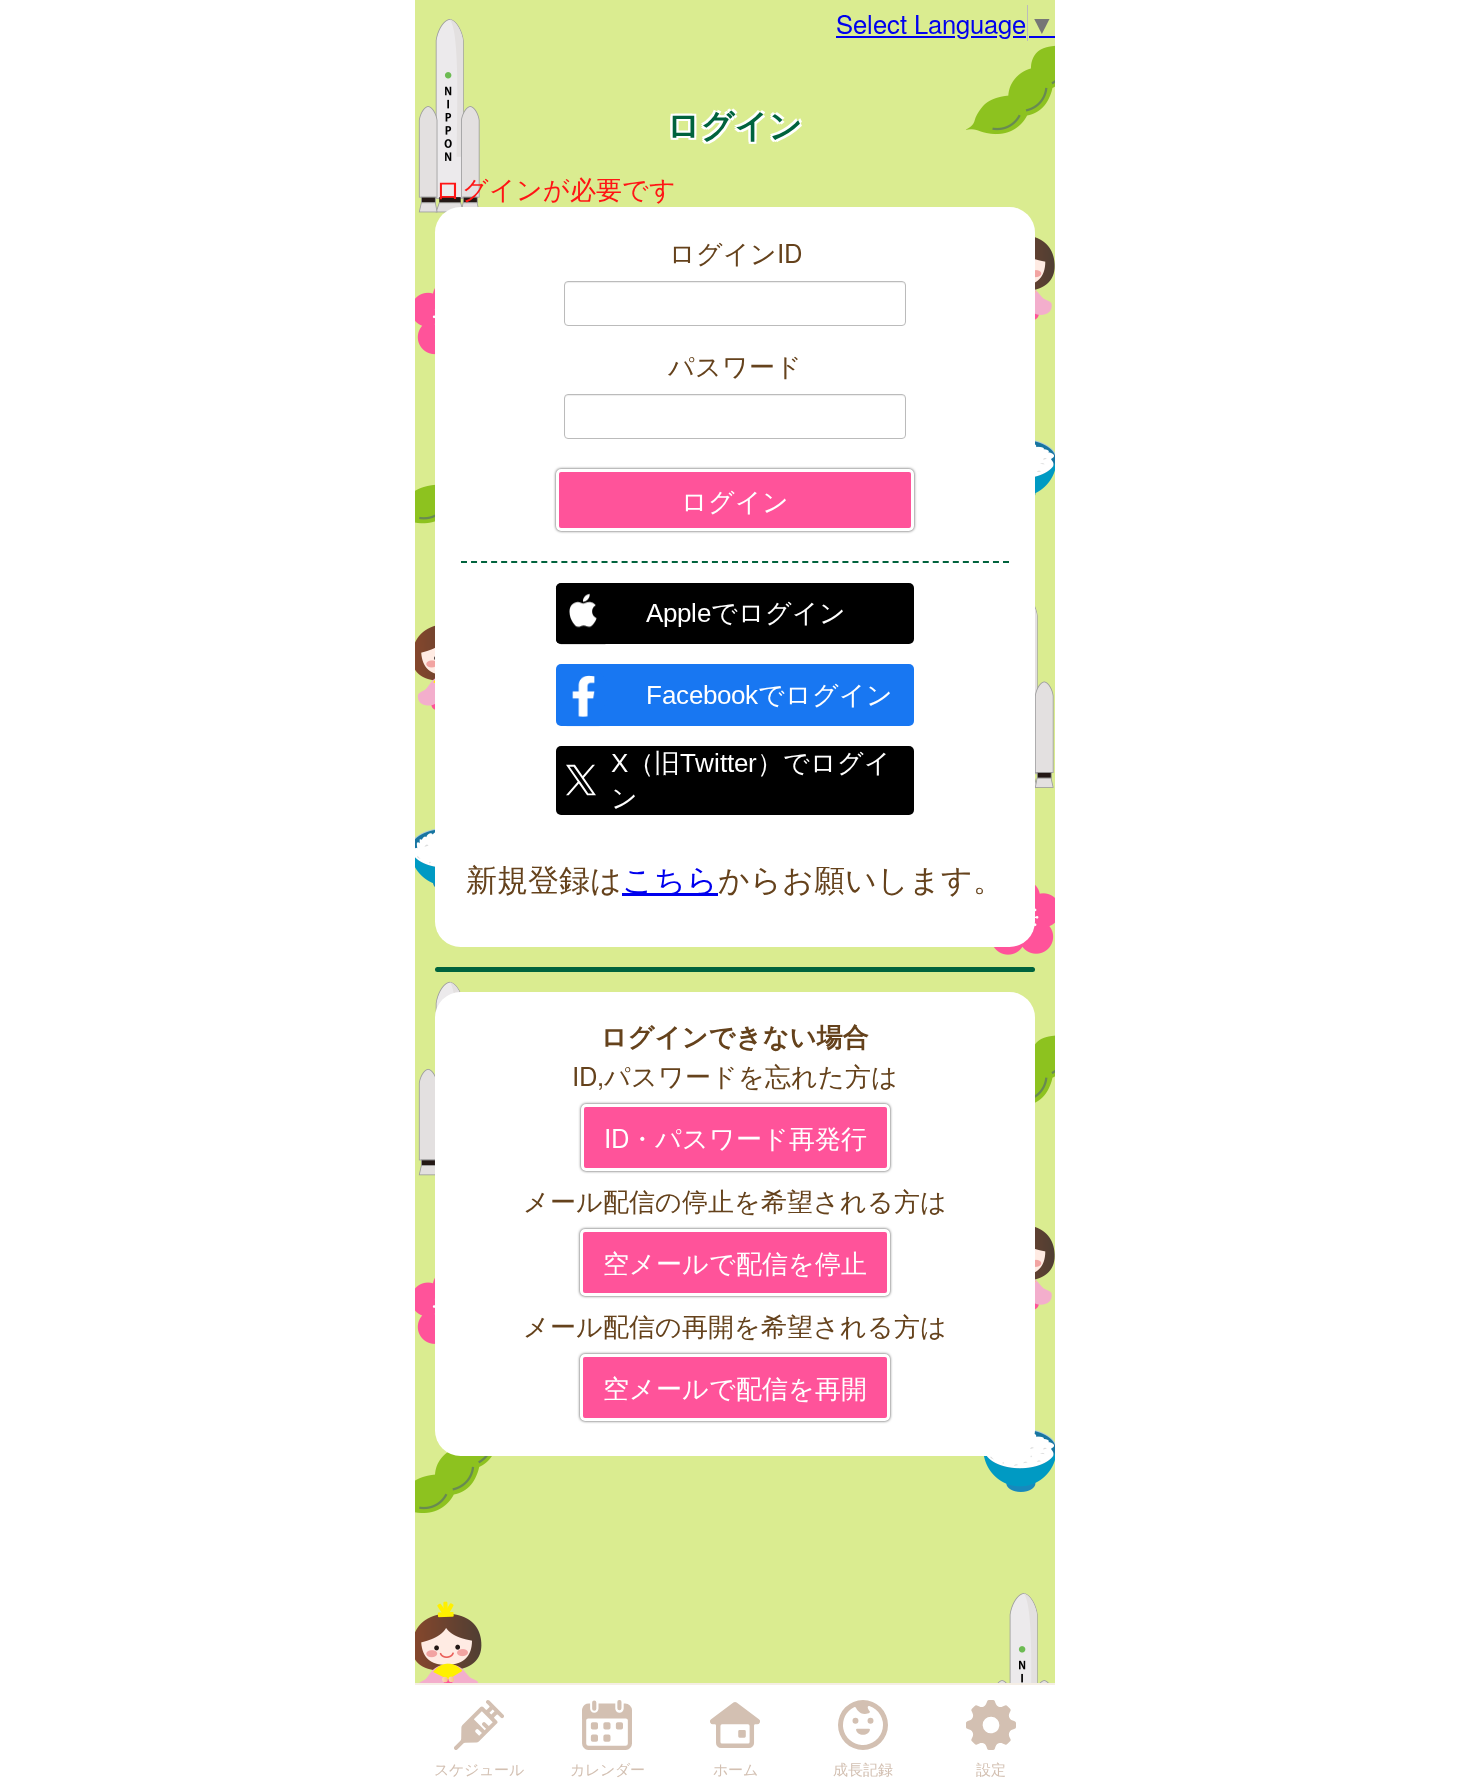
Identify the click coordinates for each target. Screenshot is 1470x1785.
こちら (670, 878)
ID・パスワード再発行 (735, 1137)
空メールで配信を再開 (735, 1387)
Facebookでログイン (769, 695)
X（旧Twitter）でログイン (751, 778)
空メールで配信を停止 (735, 1262)
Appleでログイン (746, 613)
